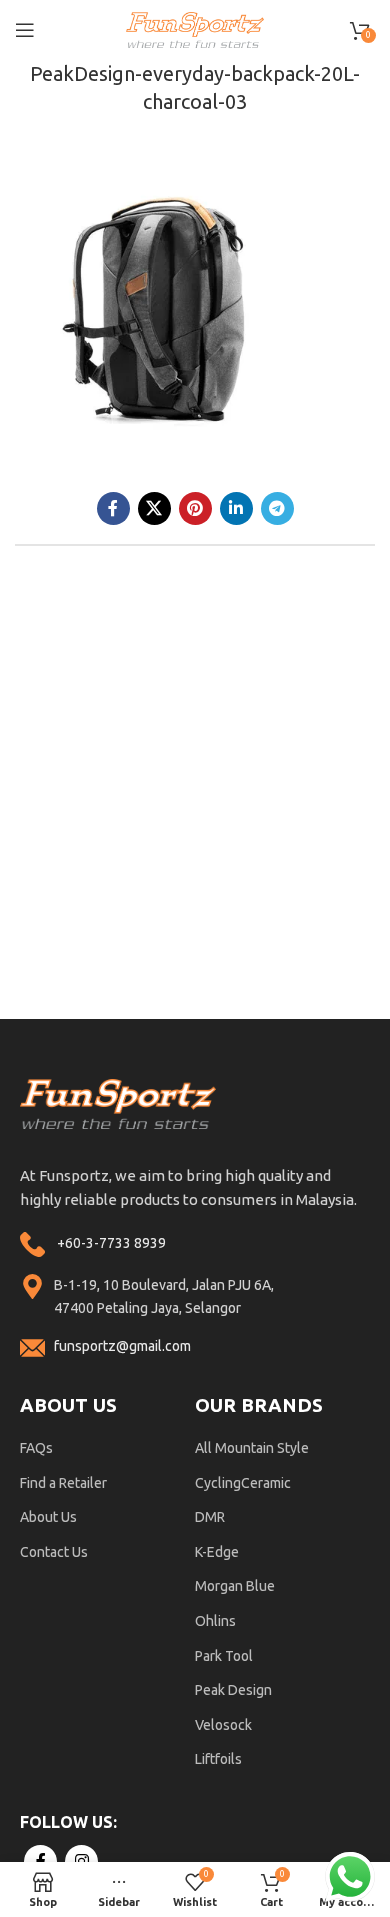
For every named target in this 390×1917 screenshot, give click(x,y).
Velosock (223, 1725)
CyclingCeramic (243, 1483)
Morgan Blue (235, 1586)
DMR (210, 1517)
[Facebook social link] (113, 508)
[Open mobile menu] (25, 30)
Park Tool (224, 1656)
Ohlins (215, 1621)
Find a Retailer (63, 1483)
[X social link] (154, 508)
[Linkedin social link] (236, 508)
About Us (48, 1517)
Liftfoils (218, 1759)
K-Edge (217, 1552)
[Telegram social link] (277, 508)
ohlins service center (367, 1026)
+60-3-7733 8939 (111, 1243)
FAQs (36, 1448)
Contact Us (54, 1552)
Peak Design (233, 1690)
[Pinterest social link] (195, 508)
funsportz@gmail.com (122, 1346)
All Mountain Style (252, 1448)
